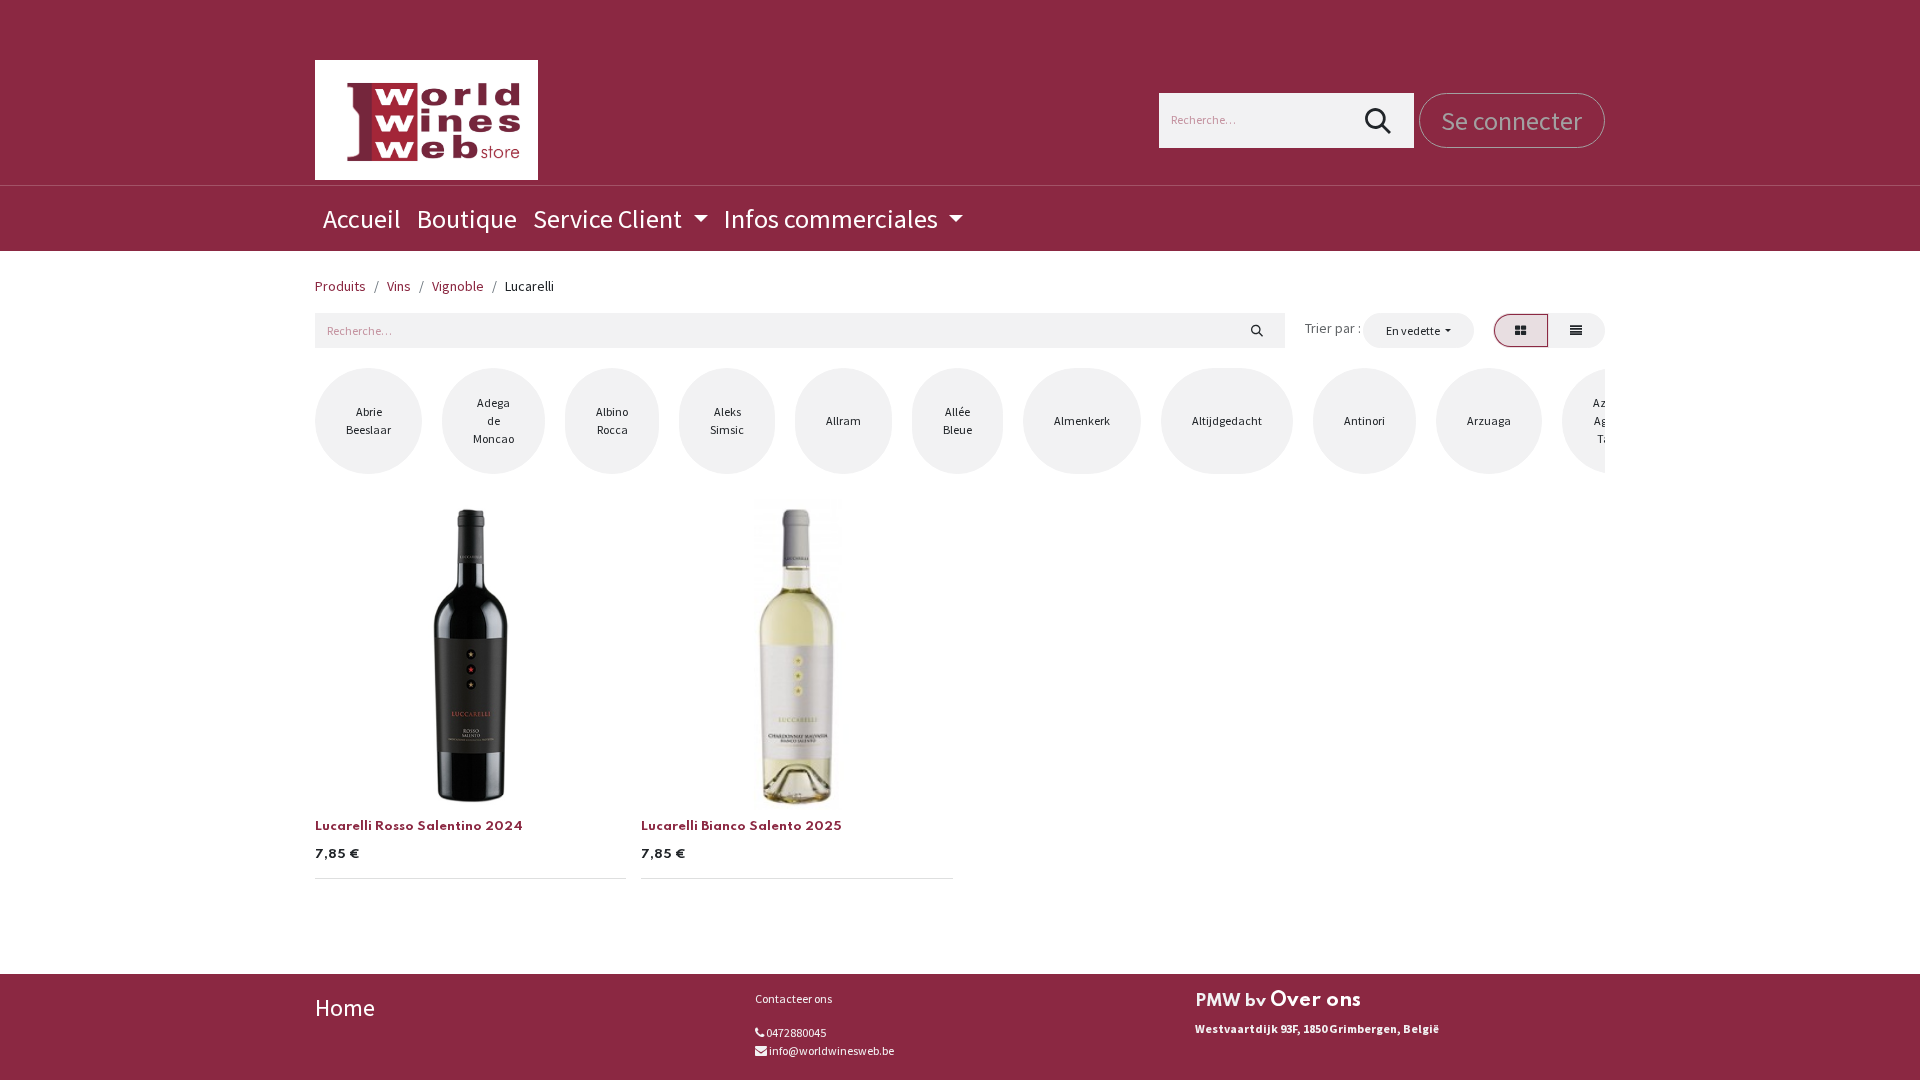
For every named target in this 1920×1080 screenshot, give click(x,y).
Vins (399, 286)
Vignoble (458, 286)
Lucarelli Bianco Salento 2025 (741, 826)
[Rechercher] (1378, 120)
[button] (1418, 330)
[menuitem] (362, 218)
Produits (340, 286)
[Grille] (1521, 330)
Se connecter (1511, 120)
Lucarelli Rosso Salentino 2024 (419, 826)
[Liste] (1576, 330)
